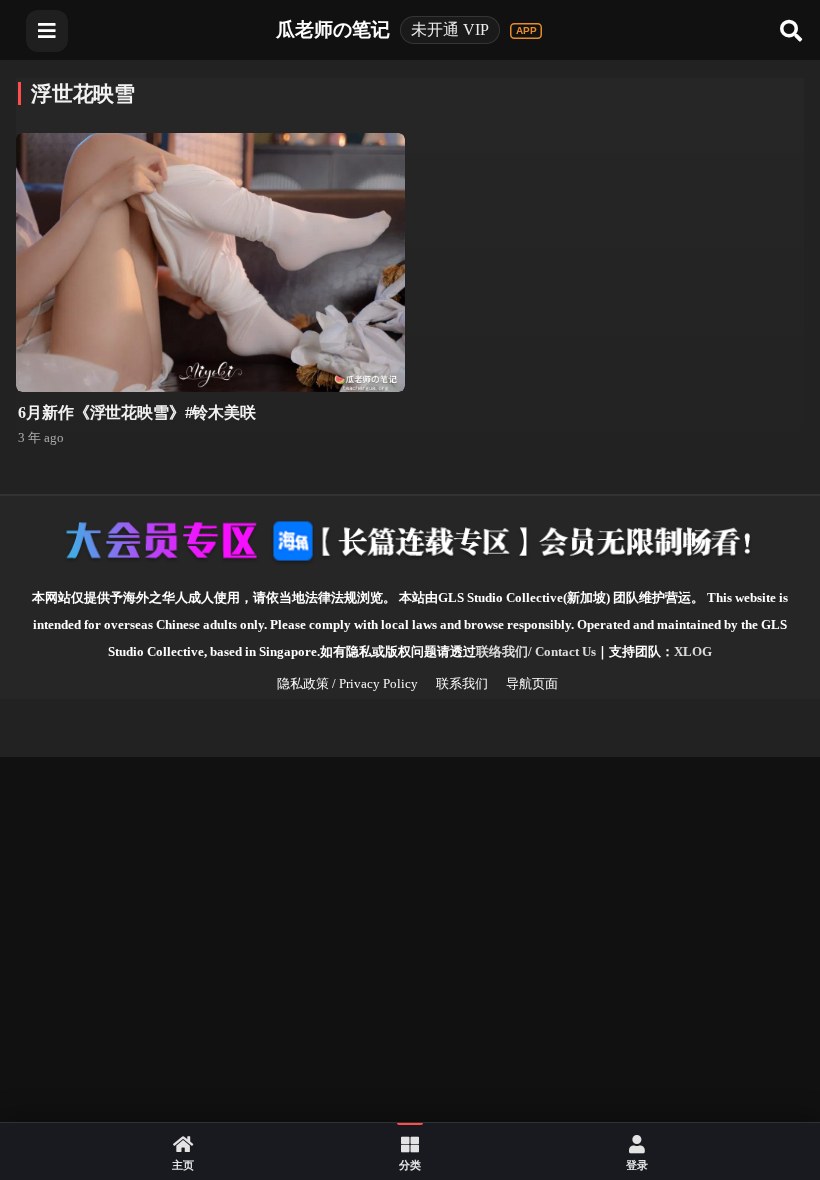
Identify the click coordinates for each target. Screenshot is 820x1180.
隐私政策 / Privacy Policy (347, 683)
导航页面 (532, 683)
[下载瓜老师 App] (526, 31)
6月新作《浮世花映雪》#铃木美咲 (136, 412)
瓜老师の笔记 (333, 29)
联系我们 (462, 683)
